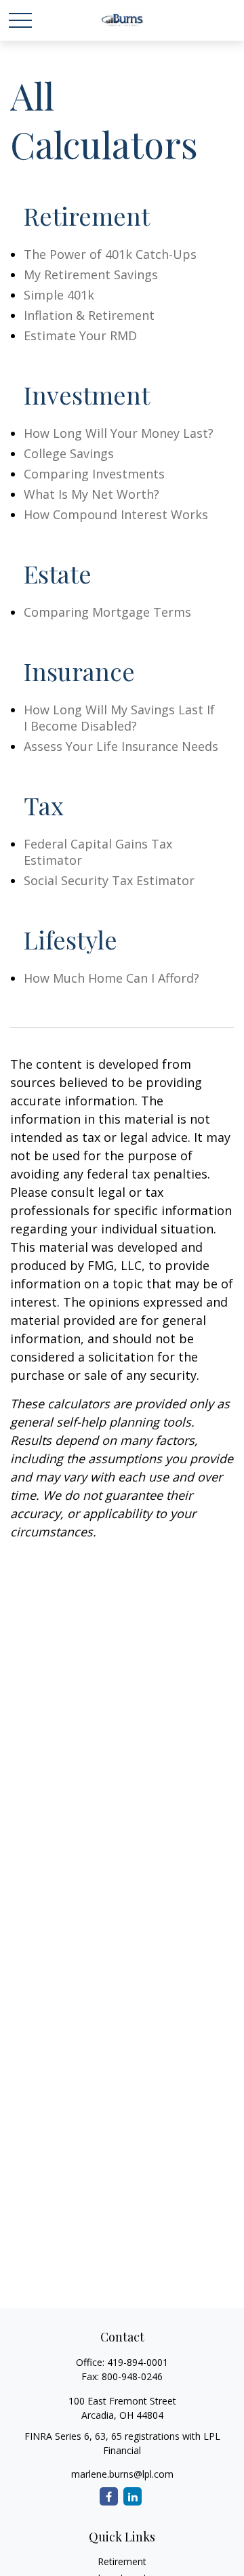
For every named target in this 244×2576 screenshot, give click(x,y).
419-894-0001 (138, 2362)
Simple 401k (59, 295)
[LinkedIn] (133, 2496)
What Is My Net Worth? (91, 494)
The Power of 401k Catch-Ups (110, 254)
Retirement (122, 2561)
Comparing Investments (94, 474)
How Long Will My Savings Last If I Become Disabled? (119, 718)
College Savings (69, 453)
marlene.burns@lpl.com (122, 2474)
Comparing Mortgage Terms (107, 612)
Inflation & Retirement (89, 315)
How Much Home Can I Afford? (111, 978)
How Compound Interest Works (116, 514)
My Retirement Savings (91, 274)
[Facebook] (109, 2496)
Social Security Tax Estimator (109, 880)
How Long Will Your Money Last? (119, 433)
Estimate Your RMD (80, 335)
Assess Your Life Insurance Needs (121, 746)
